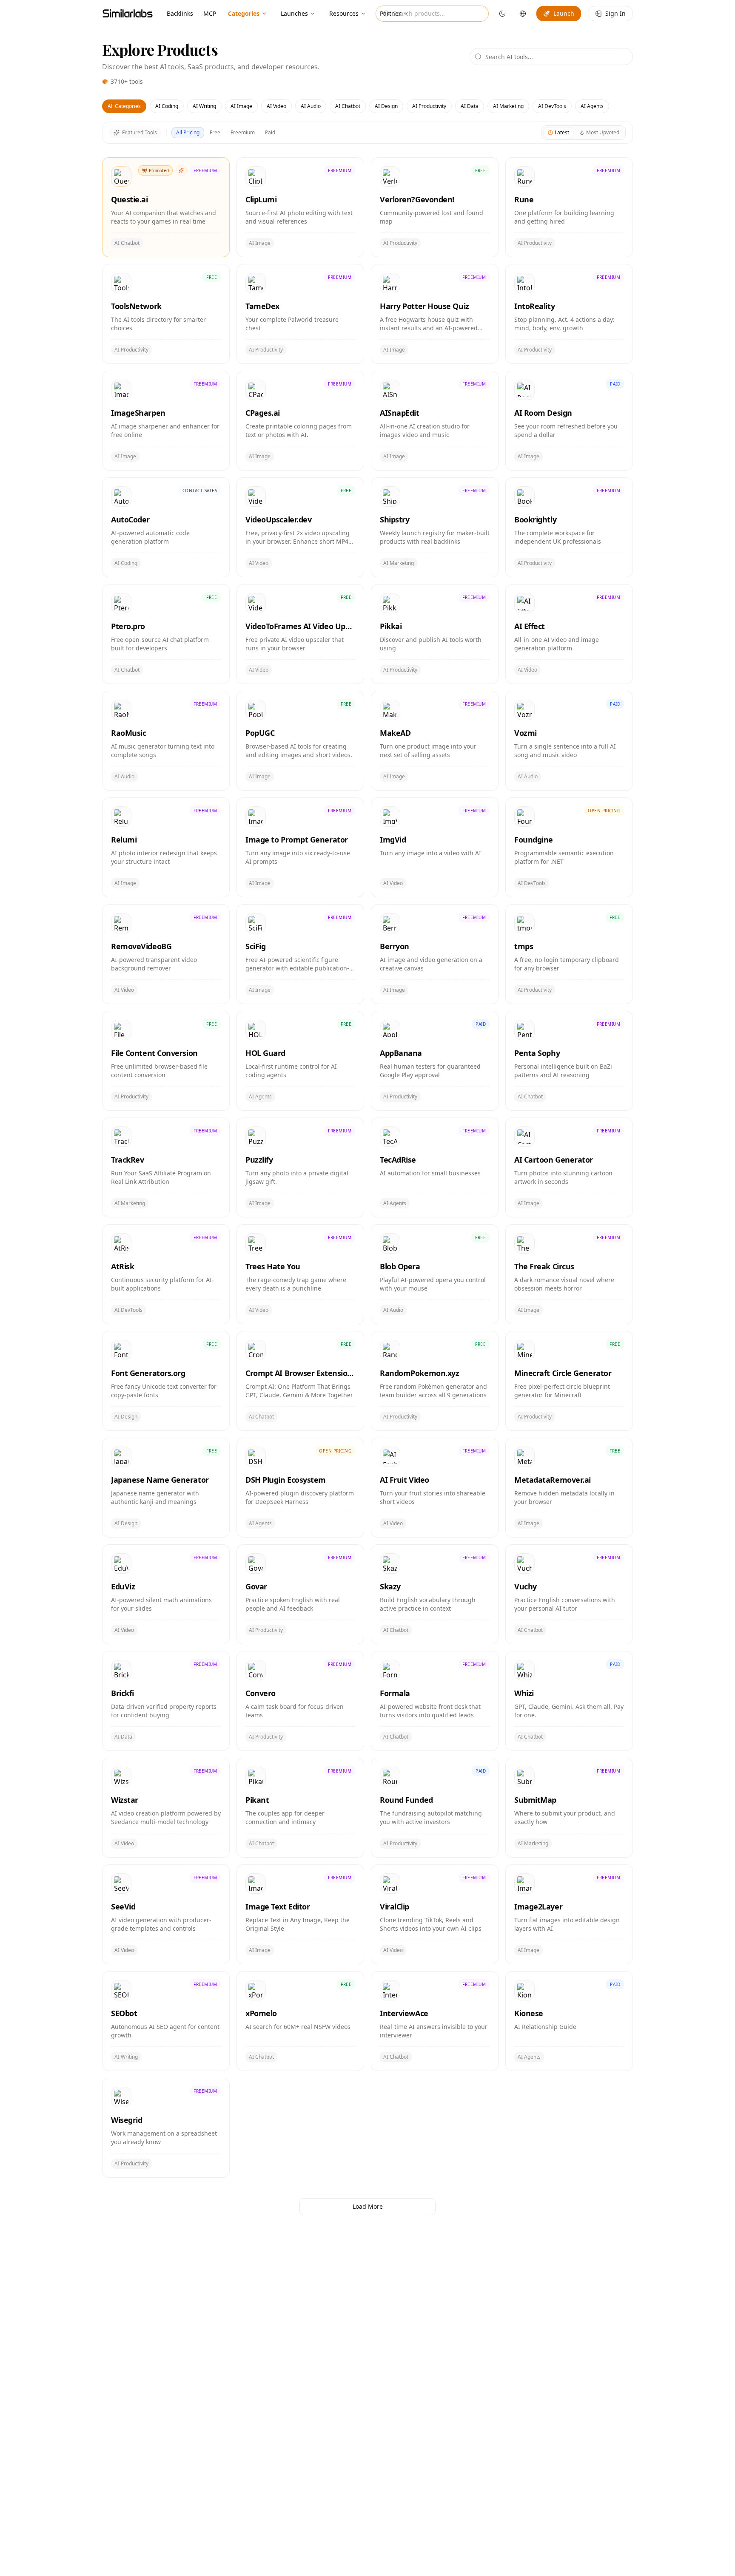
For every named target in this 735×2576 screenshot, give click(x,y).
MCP (210, 13)
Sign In (615, 13)
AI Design (386, 106)
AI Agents (592, 106)
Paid (270, 132)
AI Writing (204, 106)
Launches (294, 13)
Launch (564, 13)
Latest (562, 132)
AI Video (276, 106)
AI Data (470, 106)
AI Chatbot (348, 106)
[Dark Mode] (502, 14)
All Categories (124, 106)
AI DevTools (552, 106)
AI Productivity (429, 106)
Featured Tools (140, 132)
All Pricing (188, 132)
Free (215, 132)
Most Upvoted (603, 132)
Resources (344, 13)
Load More (368, 2206)
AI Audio (311, 106)
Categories (244, 13)
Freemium (243, 132)
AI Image (241, 106)
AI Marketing (508, 106)
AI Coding (167, 106)
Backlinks (180, 13)
